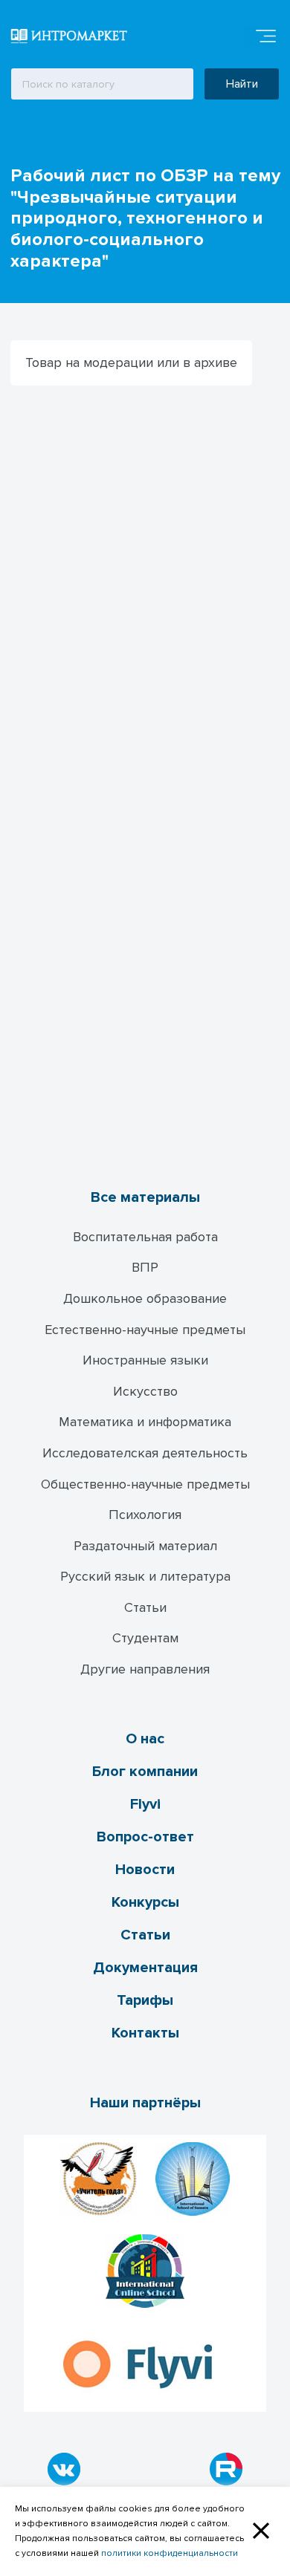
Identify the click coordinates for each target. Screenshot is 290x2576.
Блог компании (145, 1772)
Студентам (145, 1638)
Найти (242, 84)
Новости (145, 1870)
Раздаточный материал (145, 1546)
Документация (145, 1968)
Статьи (145, 1607)
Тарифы (145, 2000)
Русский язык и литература (145, 1576)
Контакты (145, 2033)
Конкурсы (145, 1902)
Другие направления (145, 1669)
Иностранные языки (145, 1360)
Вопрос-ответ (145, 1837)
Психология (145, 1515)
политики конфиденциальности (170, 2553)
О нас (145, 1739)
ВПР (145, 1267)
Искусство (145, 1391)
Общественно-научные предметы (145, 1484)
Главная (23, 139)
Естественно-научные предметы (145, 1330)
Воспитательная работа (145, 1237)
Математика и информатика (145, 1422)
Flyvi (145, 1804)
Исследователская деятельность (145, 1453)
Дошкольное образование (145, 1298)
